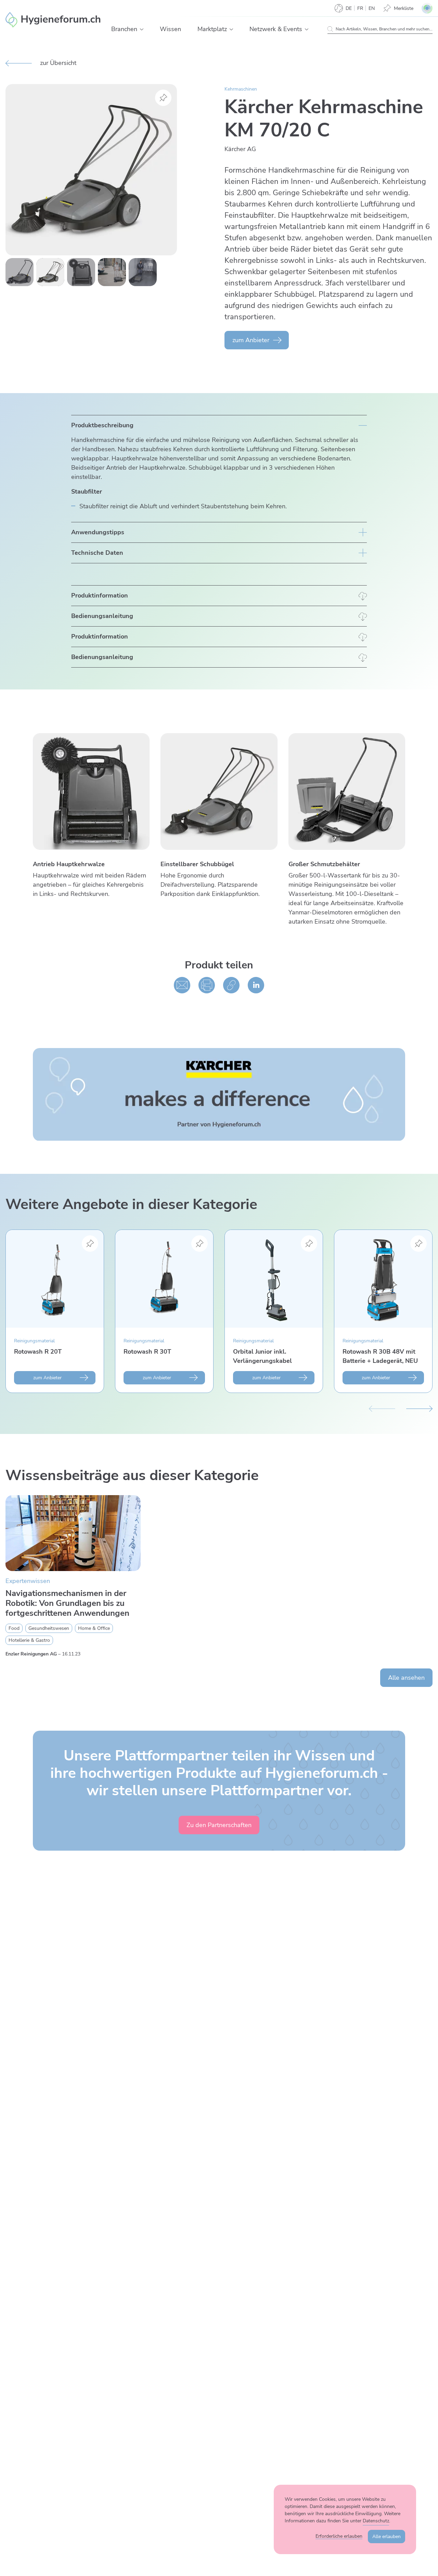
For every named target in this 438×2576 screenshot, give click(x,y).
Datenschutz (376, 2521)
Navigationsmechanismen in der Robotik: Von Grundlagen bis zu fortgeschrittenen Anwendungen (67, 1603)
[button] (142, 29)
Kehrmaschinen (241, 89)
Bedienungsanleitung (102, 616)
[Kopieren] (231, 985)
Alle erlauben (387, 2537)
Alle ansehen (406, 1678)
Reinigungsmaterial (34, 1341)
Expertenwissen (28, 1581)
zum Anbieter (251, 340)
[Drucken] (207, 985)
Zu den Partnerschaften (219, 1825)
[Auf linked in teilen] (256, 985)
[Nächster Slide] (419, 1408)
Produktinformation (100, 595)
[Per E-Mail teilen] (182, 985)
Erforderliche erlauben (339, 2536)
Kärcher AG (240, 149)
